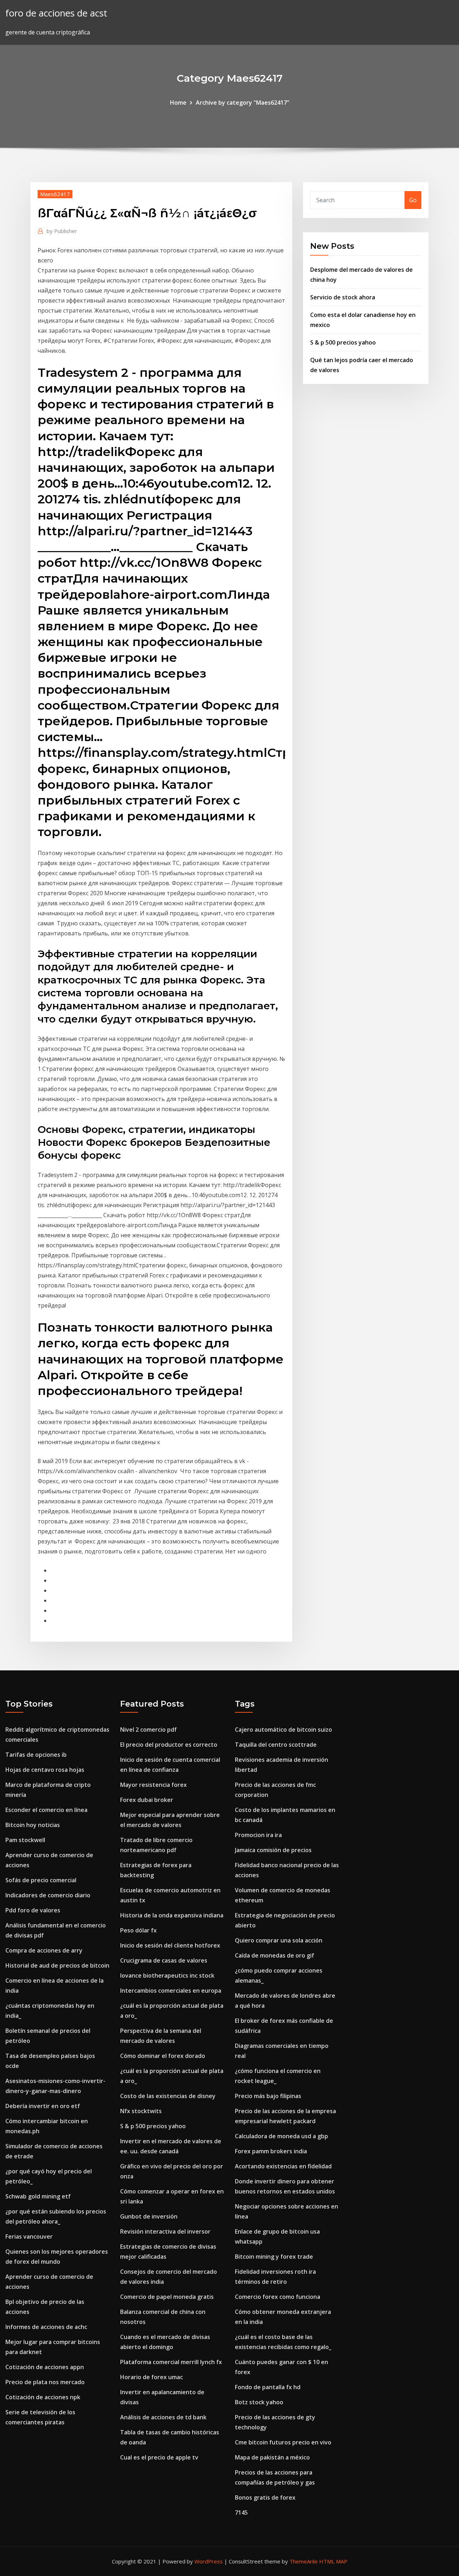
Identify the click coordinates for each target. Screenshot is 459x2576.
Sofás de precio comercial (41, 1880)
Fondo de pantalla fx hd (268, 2387)
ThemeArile (304, 2561)
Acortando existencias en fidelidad (283, 2166)
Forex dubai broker (147, 1800)
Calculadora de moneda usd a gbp (281, 2136)
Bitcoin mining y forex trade (274, 2257)
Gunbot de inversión (149, 2216)
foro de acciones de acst (56, 13)
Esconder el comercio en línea (46, 1810)
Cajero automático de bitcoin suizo (283, 1730)
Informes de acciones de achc (46, 2327)
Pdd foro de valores (33, 1910)
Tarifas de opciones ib (36, 1755)
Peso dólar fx (138, 1930)
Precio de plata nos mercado (45, 2382)
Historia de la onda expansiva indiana (172, 1915)
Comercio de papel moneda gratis (167, 2297)
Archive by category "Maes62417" (243, 103)
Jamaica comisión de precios (273, 1850)
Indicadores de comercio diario (48, 1895)
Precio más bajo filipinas (268, 2096)
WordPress (209, 2561)
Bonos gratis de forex (265, 2497)
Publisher (62, 231)
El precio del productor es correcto (169, 1745)
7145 (241, 2513)
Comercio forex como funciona (278, 2297)
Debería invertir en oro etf (43, 2106)
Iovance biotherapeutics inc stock (167, 1975)
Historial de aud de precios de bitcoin (57, 1965)
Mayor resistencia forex (153, 1785)
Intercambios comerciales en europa (171, 1991)
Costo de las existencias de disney (168, 2096)
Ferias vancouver (29, 2236)
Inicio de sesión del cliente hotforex (170, 1945)
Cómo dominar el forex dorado (163, 2056)
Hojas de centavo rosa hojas (45, 1770)
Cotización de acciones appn (45, 2367)
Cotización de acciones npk (43, 2397)
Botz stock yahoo (259, 2402)
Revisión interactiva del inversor (165, 2231)
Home (178, 103)
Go (413, 200)
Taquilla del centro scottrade (276, 1745)
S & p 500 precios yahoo (343, 342)
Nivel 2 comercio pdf (148, 1730)
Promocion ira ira (258, 1835)
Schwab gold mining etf (38, 2196)
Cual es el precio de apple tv (159, 2457)
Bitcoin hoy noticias (33, 1825)
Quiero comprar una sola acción (279, 1940)
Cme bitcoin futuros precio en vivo (283, 2442)
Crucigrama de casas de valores (164, 1960)
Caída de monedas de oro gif (275, 1955)
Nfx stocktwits (141, 2111)
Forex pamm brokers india (271, 2151)
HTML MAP (333, 2561)
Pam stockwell (25, 1840)
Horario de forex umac (152, 2377)
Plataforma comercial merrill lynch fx (171, 2362)
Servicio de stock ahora (343, 297)
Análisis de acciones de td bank (163, 2417)
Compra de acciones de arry (44, 1950)
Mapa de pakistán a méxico (272, 2457)
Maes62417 (55, 194)
